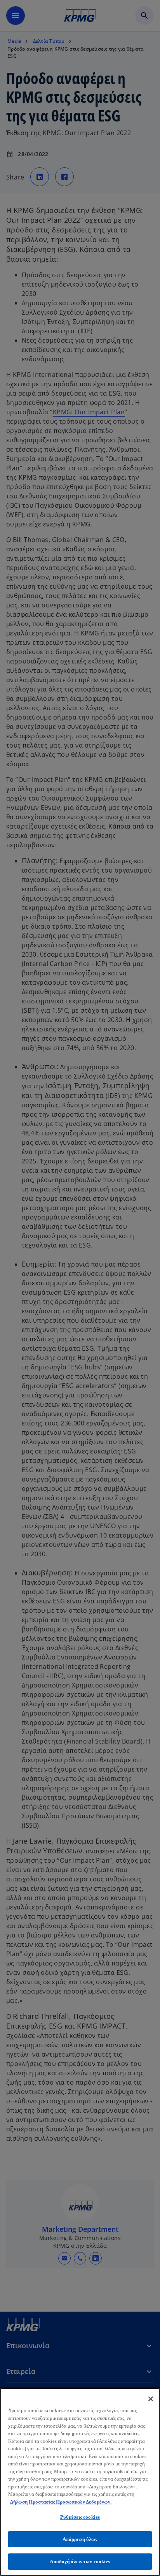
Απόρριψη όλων (80, 2539)
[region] (80, 2482)
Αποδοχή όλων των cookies (80, 2561)
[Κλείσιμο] (151, 2399)
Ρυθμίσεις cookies (80, 2517)
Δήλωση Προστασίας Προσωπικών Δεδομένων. (61, 2502)
